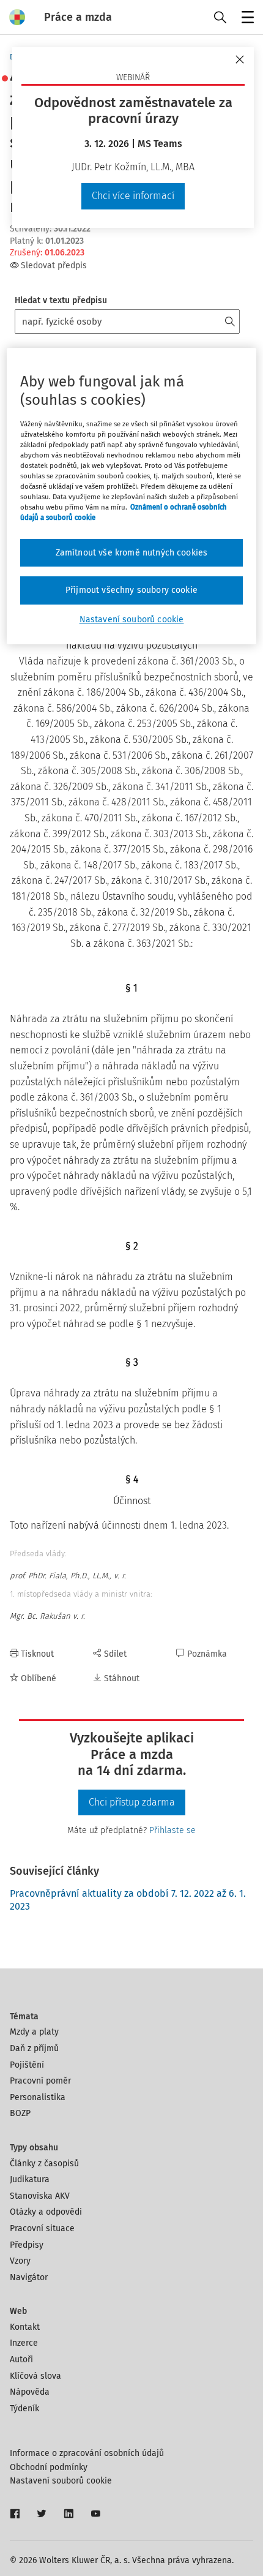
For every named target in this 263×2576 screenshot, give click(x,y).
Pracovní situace (42, 2228)
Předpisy (27, 2245)
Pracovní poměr (40, 2081)
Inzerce (24, 2343)
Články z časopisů (44, 2164)
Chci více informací (133, 196)
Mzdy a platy (34, 2032)
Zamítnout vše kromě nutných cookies (132, 553)
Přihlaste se (172, 1830)
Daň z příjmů (34, 2048)
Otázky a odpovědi (46, 2212)
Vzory (20, 2261)
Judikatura (30, 2179)
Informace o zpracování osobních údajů (87, 2453)
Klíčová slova (35, 2376)
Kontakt (25, 2327)
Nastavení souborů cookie (61, 2481)
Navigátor (29, 2277)
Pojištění (27, 2065)
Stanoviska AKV (40, 2196)
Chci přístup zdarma (132, 1802)
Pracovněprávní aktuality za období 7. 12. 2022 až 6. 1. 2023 (128, 1900)
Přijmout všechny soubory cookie (131, 590)
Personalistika (38, 2097)
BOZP (20, 2113)
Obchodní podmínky (49, 2467)
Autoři (21, 2359)
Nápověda (30, 2392)
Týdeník (24, 2408)
